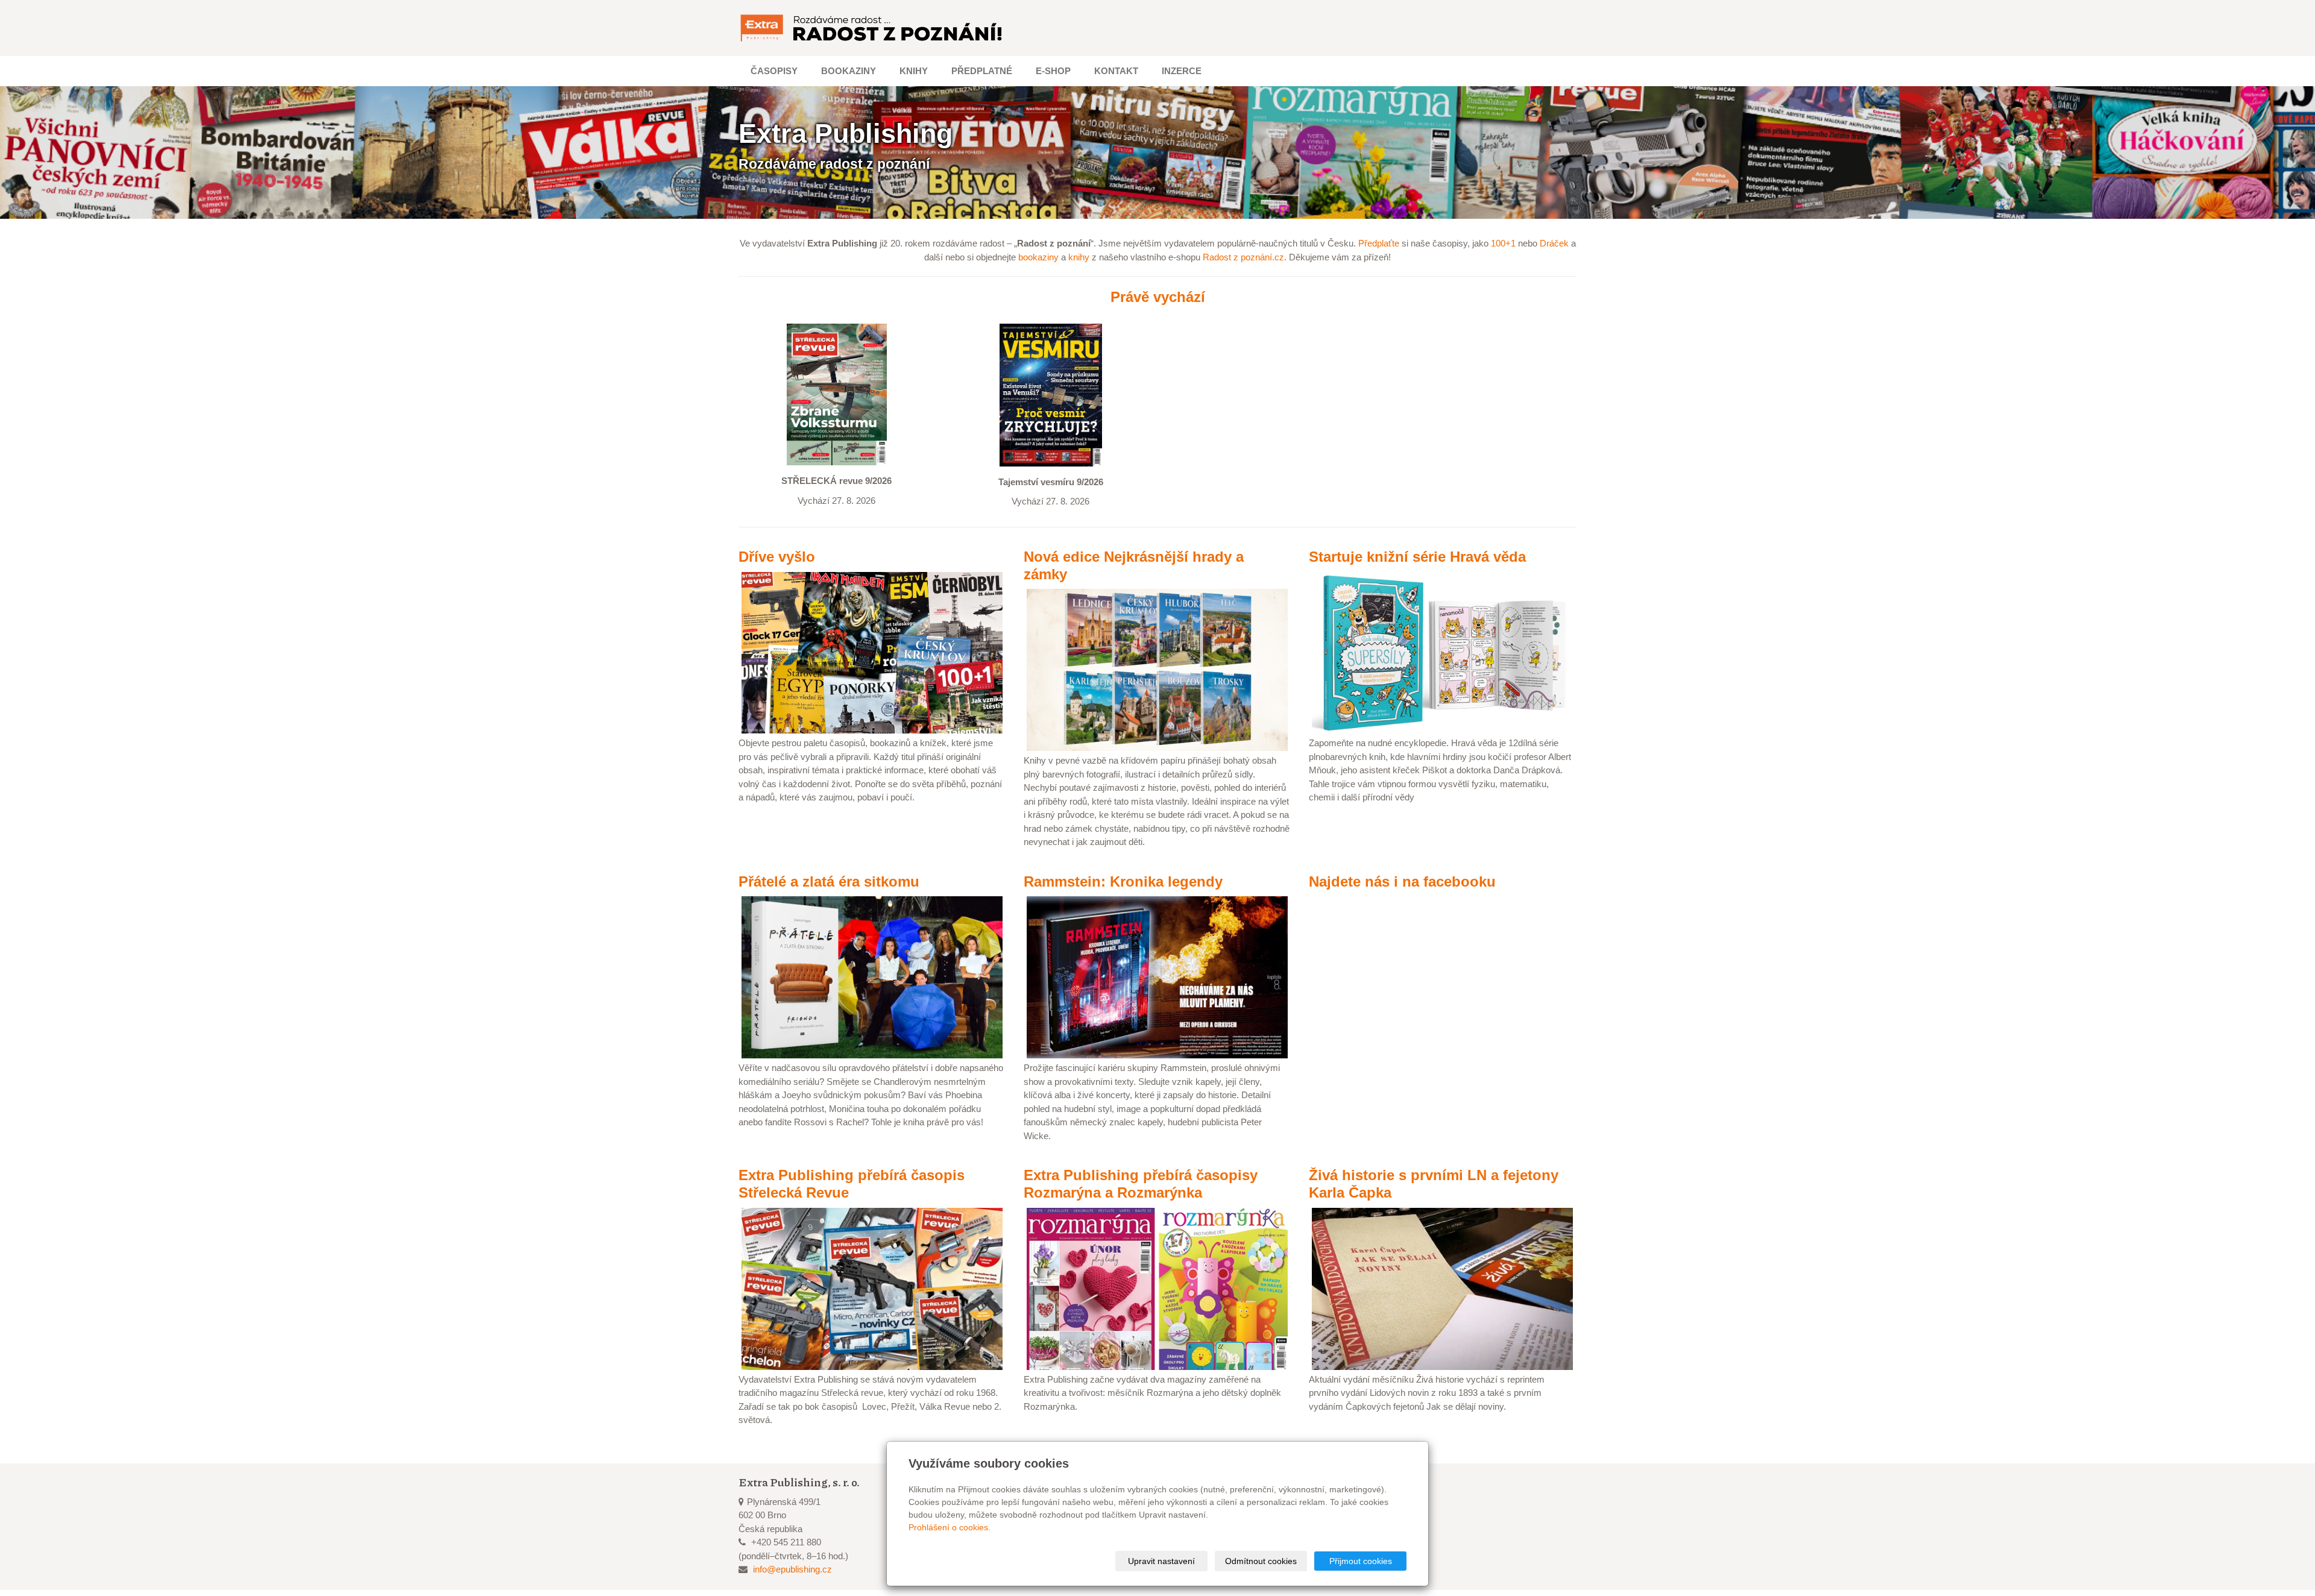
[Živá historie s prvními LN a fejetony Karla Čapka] (1442, 1288)
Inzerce (1182, 71)
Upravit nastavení (1161, 1561)
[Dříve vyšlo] (872, 652)
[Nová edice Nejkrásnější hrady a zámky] (1157, 669)
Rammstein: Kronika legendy (1123, 881)
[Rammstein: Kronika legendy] (1157, 977)
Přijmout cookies (1361, 1561)
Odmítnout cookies (1261, 1561)
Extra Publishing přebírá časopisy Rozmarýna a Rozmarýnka (1141, 1184)
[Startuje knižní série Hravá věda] (1442, 652)
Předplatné (982, 71)
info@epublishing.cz (792, 1569)
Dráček (1554, 243)
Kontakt (1116, 71)
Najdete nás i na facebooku (1402, 881)
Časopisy (774, 71)
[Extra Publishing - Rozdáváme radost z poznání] (872, 28)
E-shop (1053, 71)
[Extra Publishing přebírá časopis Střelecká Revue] (872, 1288)
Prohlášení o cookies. (950, 1527)
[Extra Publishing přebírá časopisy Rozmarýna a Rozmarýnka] (1157, 1288)
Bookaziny (849, 71)
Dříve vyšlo (777, 557)
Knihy (914, 71)
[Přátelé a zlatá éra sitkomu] (872, 977)
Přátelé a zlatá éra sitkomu (829, 881)
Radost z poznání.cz (1243, 257)
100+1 (1503, 243)
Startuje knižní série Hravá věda (1417, 557)
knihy (1079, 257)
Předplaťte (1379, 243)
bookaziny (1038, 257)
